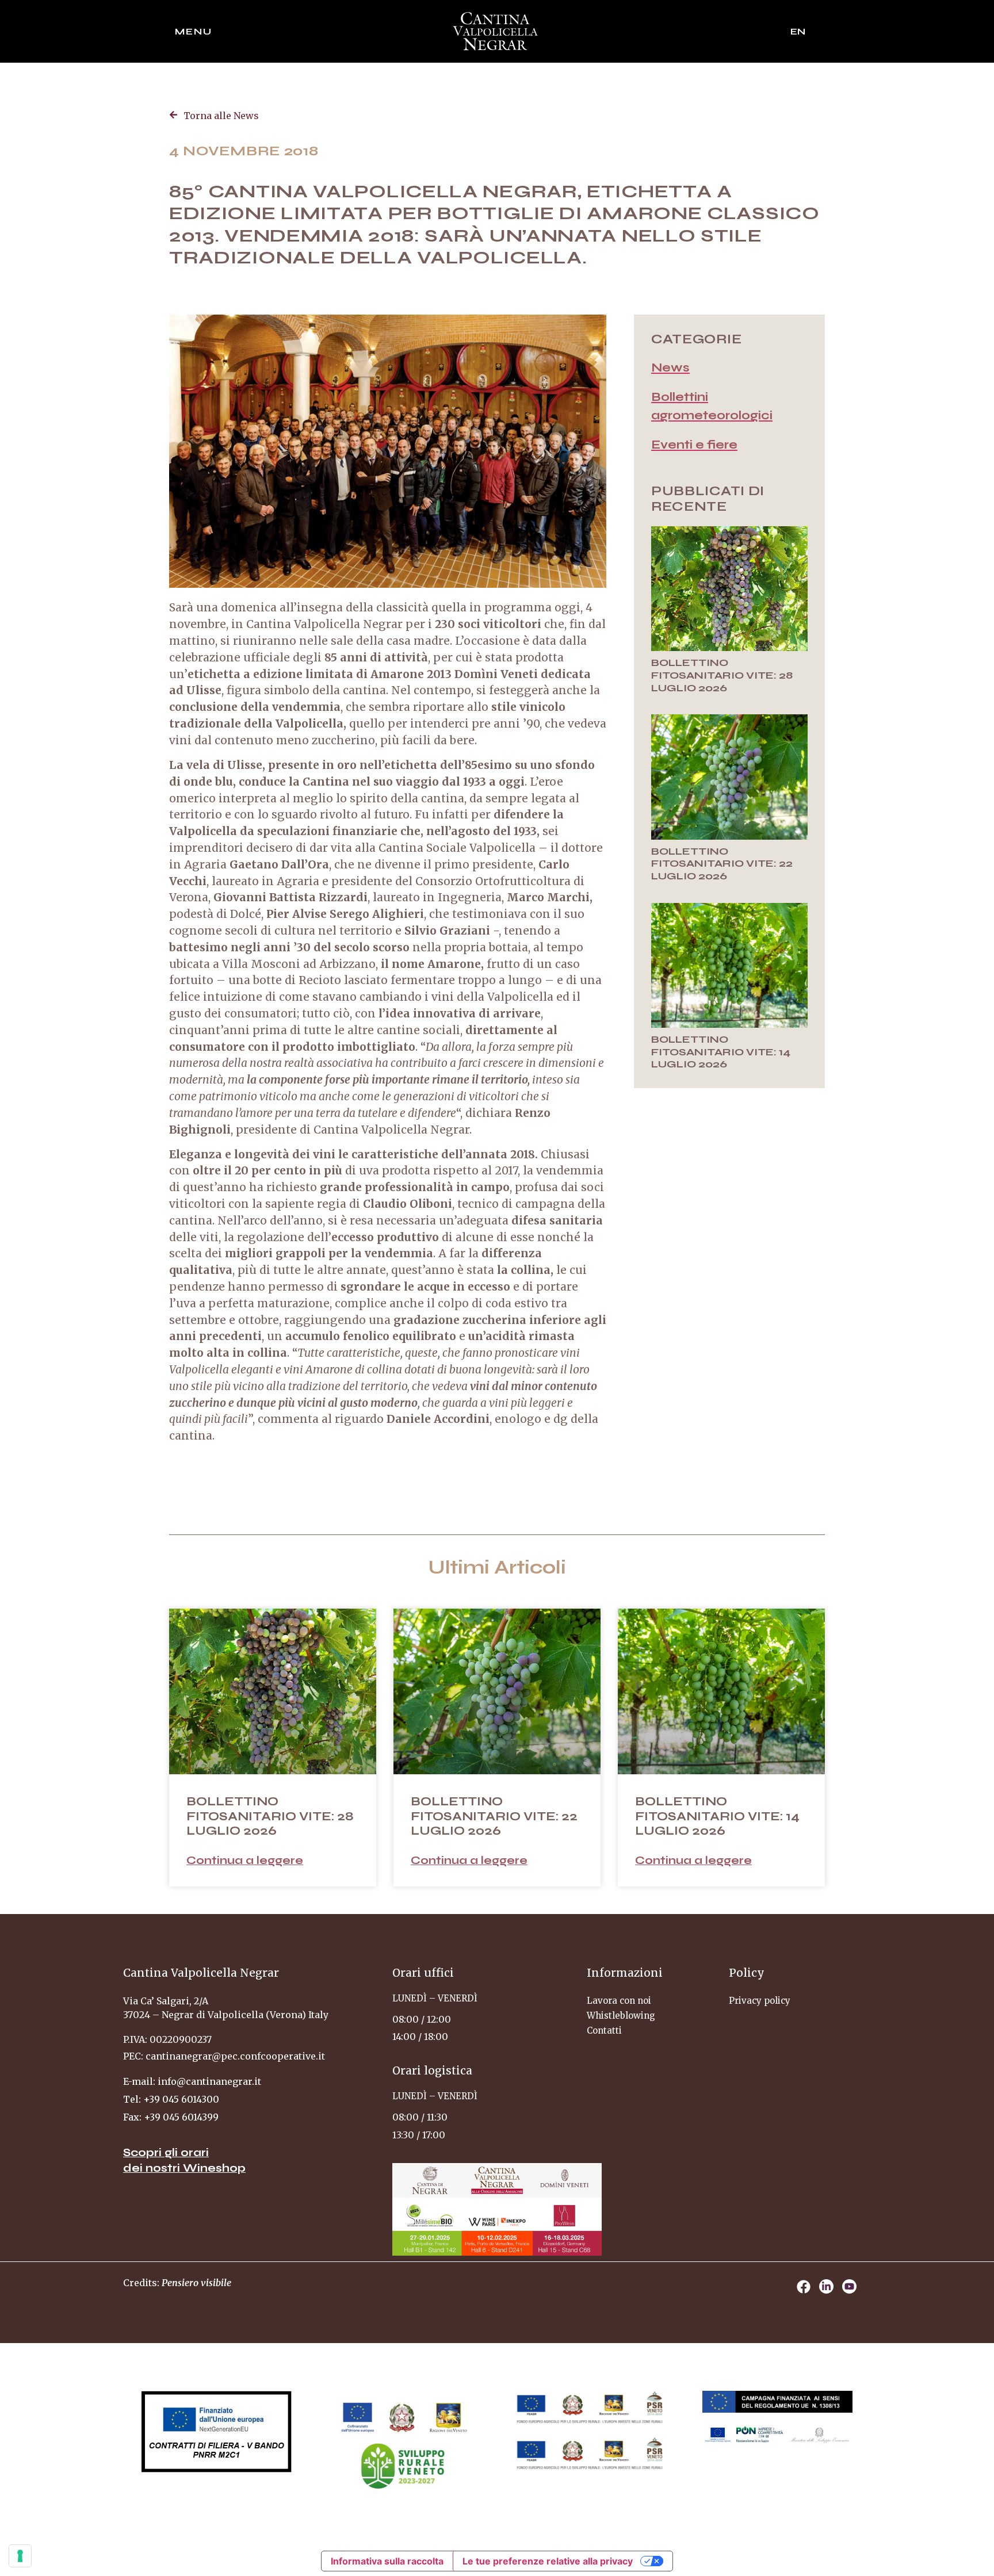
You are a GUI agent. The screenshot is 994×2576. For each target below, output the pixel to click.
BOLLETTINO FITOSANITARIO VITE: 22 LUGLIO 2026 (722, 864)
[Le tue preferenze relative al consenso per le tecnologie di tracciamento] (20, 2556)
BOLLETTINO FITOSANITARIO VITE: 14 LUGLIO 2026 (721, 1052)
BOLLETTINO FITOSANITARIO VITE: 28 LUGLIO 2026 (722, 675)
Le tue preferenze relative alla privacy (548, 2561)
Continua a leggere (245, 1860)
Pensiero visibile (196, 2283)
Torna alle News (221, 116)
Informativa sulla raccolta (387, 2561)
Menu (194, 31)
